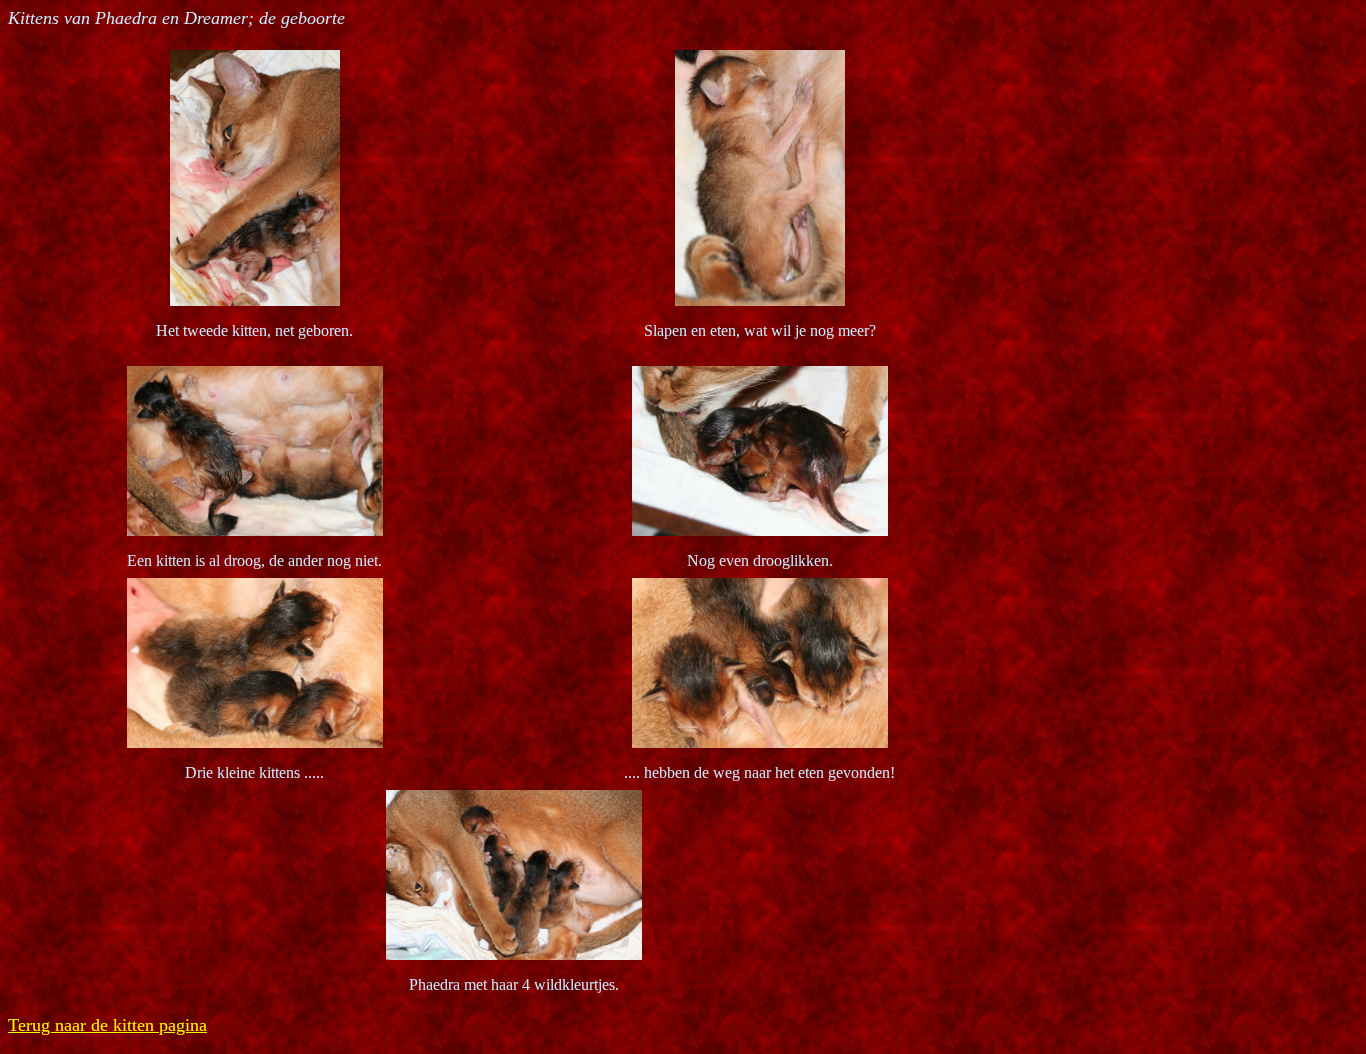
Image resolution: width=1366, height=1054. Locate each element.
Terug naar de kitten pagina (107, 1025)
